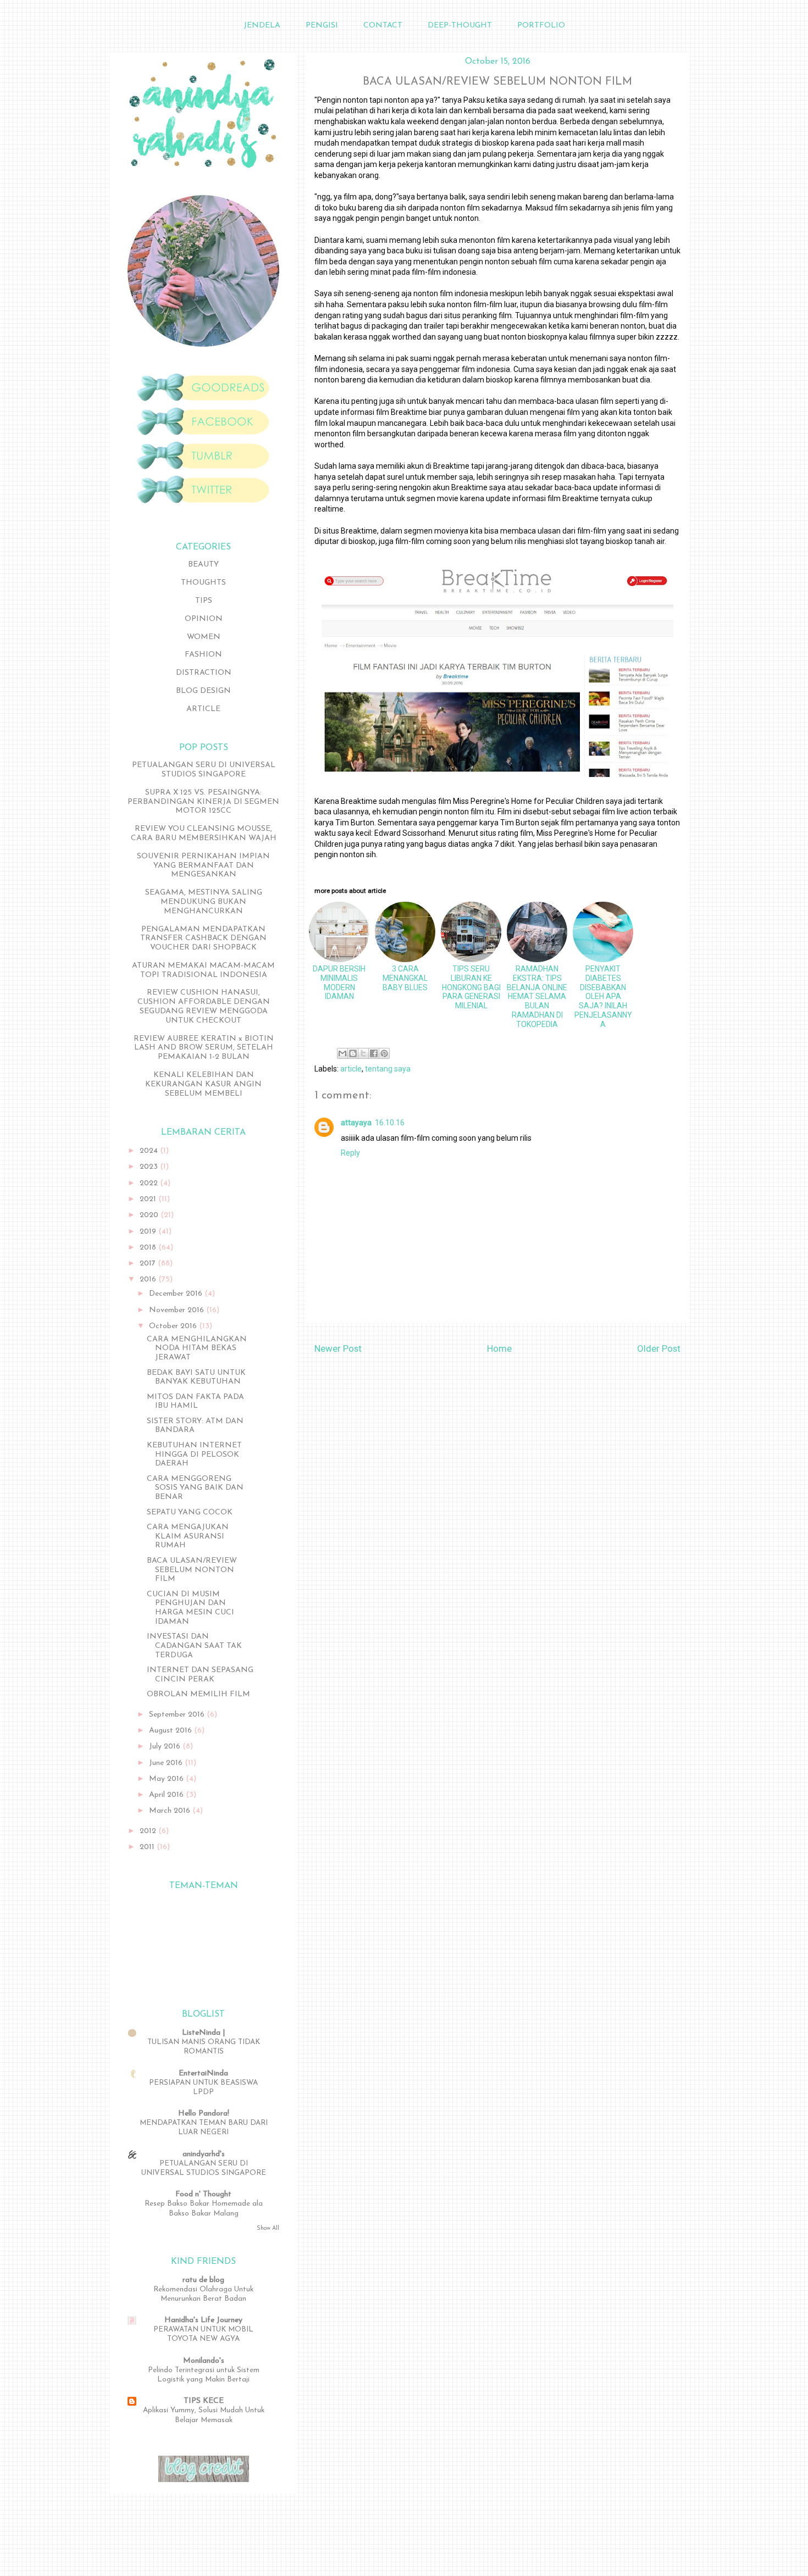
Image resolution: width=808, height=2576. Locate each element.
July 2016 (166, 1747)
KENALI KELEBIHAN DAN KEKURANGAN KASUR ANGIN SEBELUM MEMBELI (203, 1084)
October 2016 (174, 1326)
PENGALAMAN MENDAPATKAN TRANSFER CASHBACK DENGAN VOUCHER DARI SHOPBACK (203, 939)
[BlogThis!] (353, 1053)
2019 (149, 1232)
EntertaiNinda (203, 2073)
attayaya (356, 1123)
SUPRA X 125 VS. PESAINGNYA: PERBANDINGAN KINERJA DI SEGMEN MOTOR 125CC (203, 802)
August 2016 (171, 1731)
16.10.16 (390, 1123)
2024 (150, 1151)
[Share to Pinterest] (384, 1053)
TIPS (204, 601)
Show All (268, 2228)
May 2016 (167, 1779)
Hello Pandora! (204, 2114)
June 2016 (167, 1763)
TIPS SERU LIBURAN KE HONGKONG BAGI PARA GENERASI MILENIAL (471, 987)
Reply (350, 1153)
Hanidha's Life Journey (203, 2320)
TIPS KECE (204, 2401)
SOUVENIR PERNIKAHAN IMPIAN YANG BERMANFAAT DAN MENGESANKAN (203, 866)
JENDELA (262, 26)
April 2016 (167, 1795)
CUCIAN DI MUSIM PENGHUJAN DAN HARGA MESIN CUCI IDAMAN (190, 1608)
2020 (150, 1215)
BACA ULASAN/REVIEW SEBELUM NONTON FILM (192, 1570)
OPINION (204, 619)
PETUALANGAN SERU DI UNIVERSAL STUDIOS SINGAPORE (204, 770)
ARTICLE (203, 709)
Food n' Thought (203, 2194)
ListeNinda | (203, 2033)
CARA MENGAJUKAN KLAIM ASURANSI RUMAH (188, 1537)
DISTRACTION (204, 673)
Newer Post (338, 1348)
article (351, 1069)
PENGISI (322, 26)
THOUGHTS (203, 583)
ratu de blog (203, 2280)
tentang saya (388, 1069)
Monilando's (204, 2361)
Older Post (659, 1348)
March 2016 (171, 1811)
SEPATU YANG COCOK (190, 1512)
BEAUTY (203, 565)
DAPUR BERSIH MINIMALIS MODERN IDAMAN (339, 982)
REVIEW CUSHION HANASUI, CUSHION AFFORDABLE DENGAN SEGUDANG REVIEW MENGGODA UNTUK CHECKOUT (204, 1006)
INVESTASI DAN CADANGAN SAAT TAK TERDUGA (194, 1646)
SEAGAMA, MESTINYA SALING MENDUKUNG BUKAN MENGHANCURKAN (204, 902)
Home (499, 1348)
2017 (149, 1264)
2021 (149, 1199)
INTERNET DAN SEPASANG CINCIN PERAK (200, 1675)
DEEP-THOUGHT (460, 26)
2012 (149, 1831)
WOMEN (204, 637)
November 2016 (178, 1310)
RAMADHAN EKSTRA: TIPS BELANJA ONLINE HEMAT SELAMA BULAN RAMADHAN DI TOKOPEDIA (537, 996)
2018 (149, 1248)
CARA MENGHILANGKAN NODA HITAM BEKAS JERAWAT (197, 1349)
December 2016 (177, 1294)
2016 (149, 1279)
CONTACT (383, 26)
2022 (150, 1183)
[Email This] (342, 1053)
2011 (148, 1847)
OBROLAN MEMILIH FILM (198, 1694)
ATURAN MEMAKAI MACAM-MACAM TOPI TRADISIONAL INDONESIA (203, 970)
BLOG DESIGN (203, 691)
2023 (150, 1167)
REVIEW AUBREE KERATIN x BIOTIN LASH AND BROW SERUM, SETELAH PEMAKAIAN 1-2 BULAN (204, 1048)
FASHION (203, 655)
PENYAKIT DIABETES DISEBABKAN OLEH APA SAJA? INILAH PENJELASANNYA (603, 996)
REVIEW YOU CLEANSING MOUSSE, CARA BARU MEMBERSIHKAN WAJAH (204, 834)
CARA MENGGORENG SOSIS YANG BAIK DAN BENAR (195, 1488)
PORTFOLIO (541, 26)
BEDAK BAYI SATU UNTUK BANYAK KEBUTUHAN (196, 1378)
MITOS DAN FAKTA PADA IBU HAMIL (195, 1402)
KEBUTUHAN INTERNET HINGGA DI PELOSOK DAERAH (194, 1455)
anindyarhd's (204, 2154)
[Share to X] (363, 1053)
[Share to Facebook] (374, 1053)
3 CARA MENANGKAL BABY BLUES (405, 978)
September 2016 (178, 1715)
